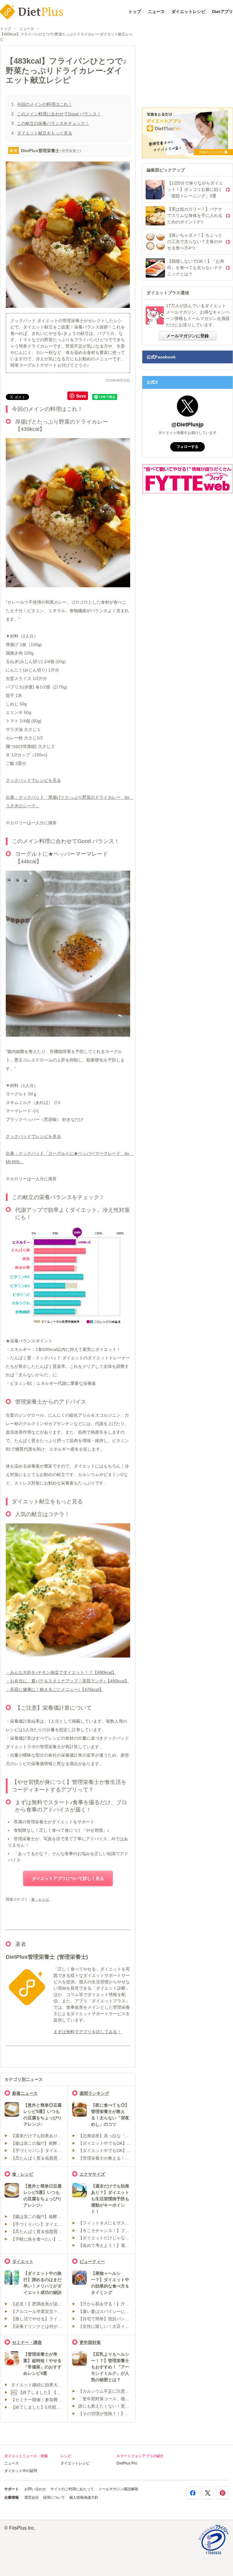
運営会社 (32, 2498)
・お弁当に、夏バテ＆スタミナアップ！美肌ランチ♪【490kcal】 (67, 1681)
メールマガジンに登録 (187, 336)
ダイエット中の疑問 (21, 2471)
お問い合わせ (35, 2489)
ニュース (156, 12)
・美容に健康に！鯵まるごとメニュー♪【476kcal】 (55, 1689)
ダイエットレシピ (188, 12)
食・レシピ (40, 1899)
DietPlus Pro (127, 2463)
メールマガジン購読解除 (118, 2489)
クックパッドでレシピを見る (33, 780)
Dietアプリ (223, 12)
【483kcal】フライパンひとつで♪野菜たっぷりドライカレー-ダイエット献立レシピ (66, 37)
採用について (54, 2498)
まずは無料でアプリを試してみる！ (87, 2032)
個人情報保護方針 (84, 2498)
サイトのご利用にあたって (72, 2489)
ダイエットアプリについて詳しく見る (68, 1878)
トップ (135, 12)
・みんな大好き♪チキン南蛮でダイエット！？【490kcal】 (61, 1672)
